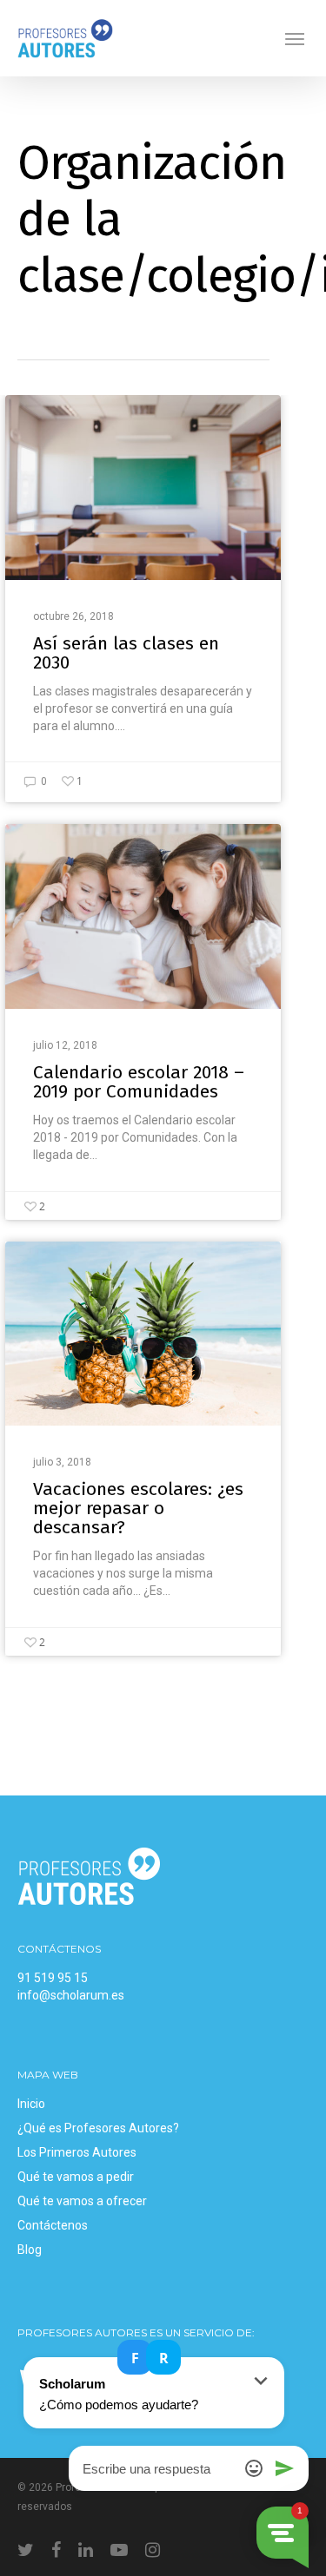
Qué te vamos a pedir (76, 2177)
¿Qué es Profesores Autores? (98, 2128)
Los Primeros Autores (77, 2152)
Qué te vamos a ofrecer (82, 2201)
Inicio (31, 2104)
